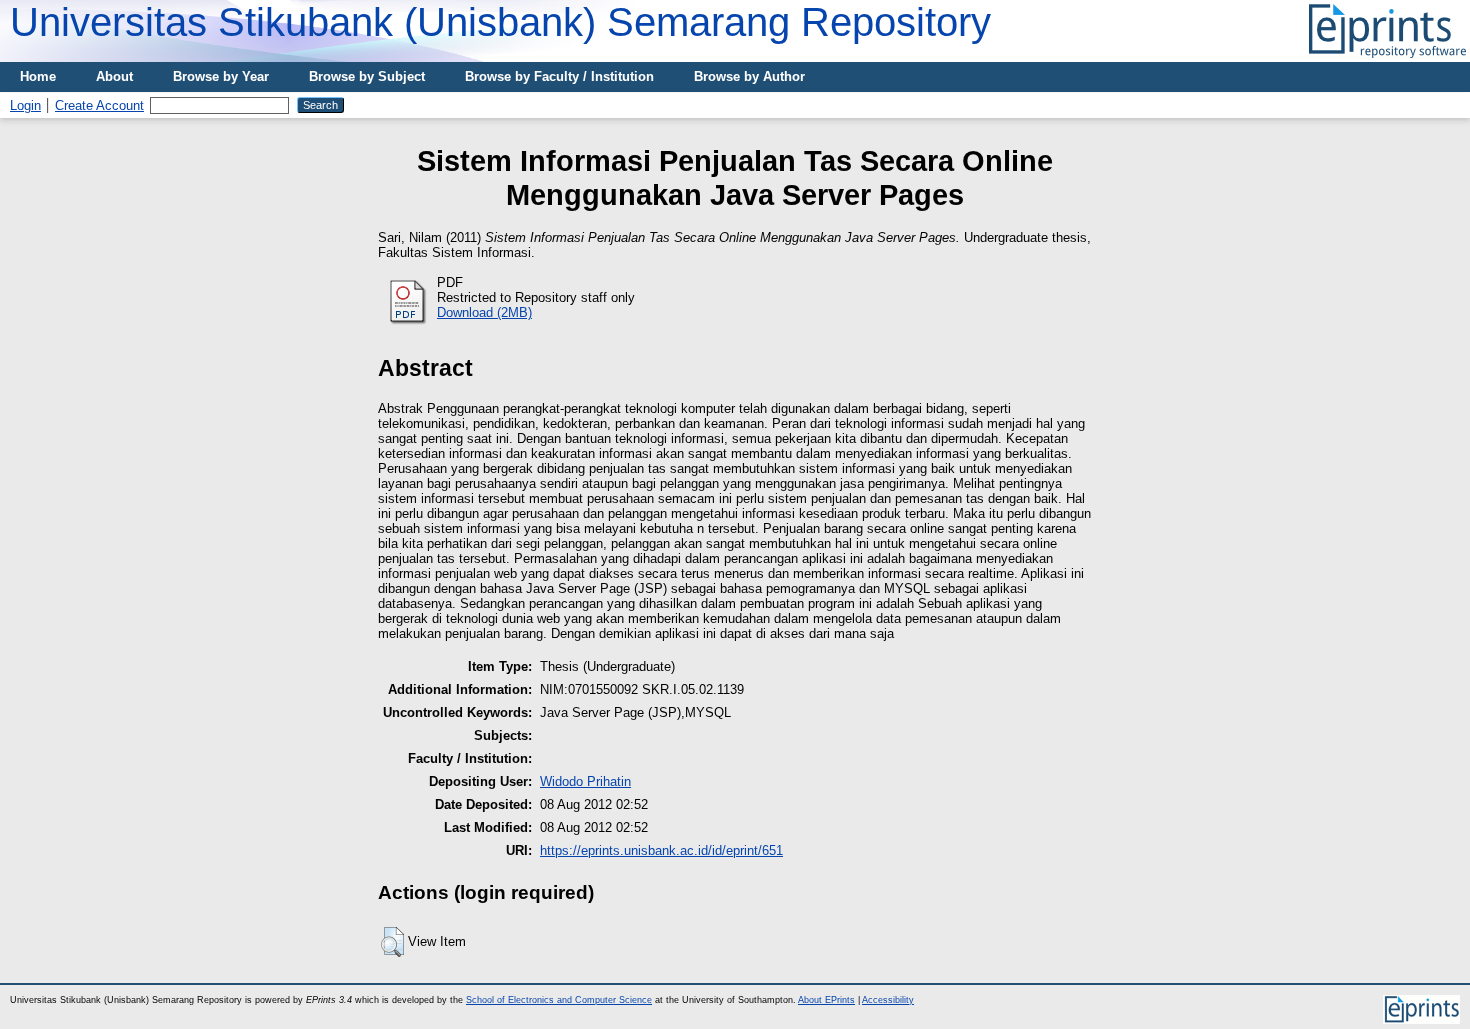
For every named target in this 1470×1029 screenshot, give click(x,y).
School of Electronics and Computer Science (559, 1000)
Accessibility (888, 1000)
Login (25, 105)
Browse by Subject (367, 76)
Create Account (99, 105)
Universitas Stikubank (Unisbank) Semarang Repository (500, 22)
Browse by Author (749, 76)
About (114, 76)
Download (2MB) (484, 312)
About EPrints (826, 1000)
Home (38, 76)
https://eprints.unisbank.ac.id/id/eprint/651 (661, 850)
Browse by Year (221, 76)
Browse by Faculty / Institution (559, 76)
